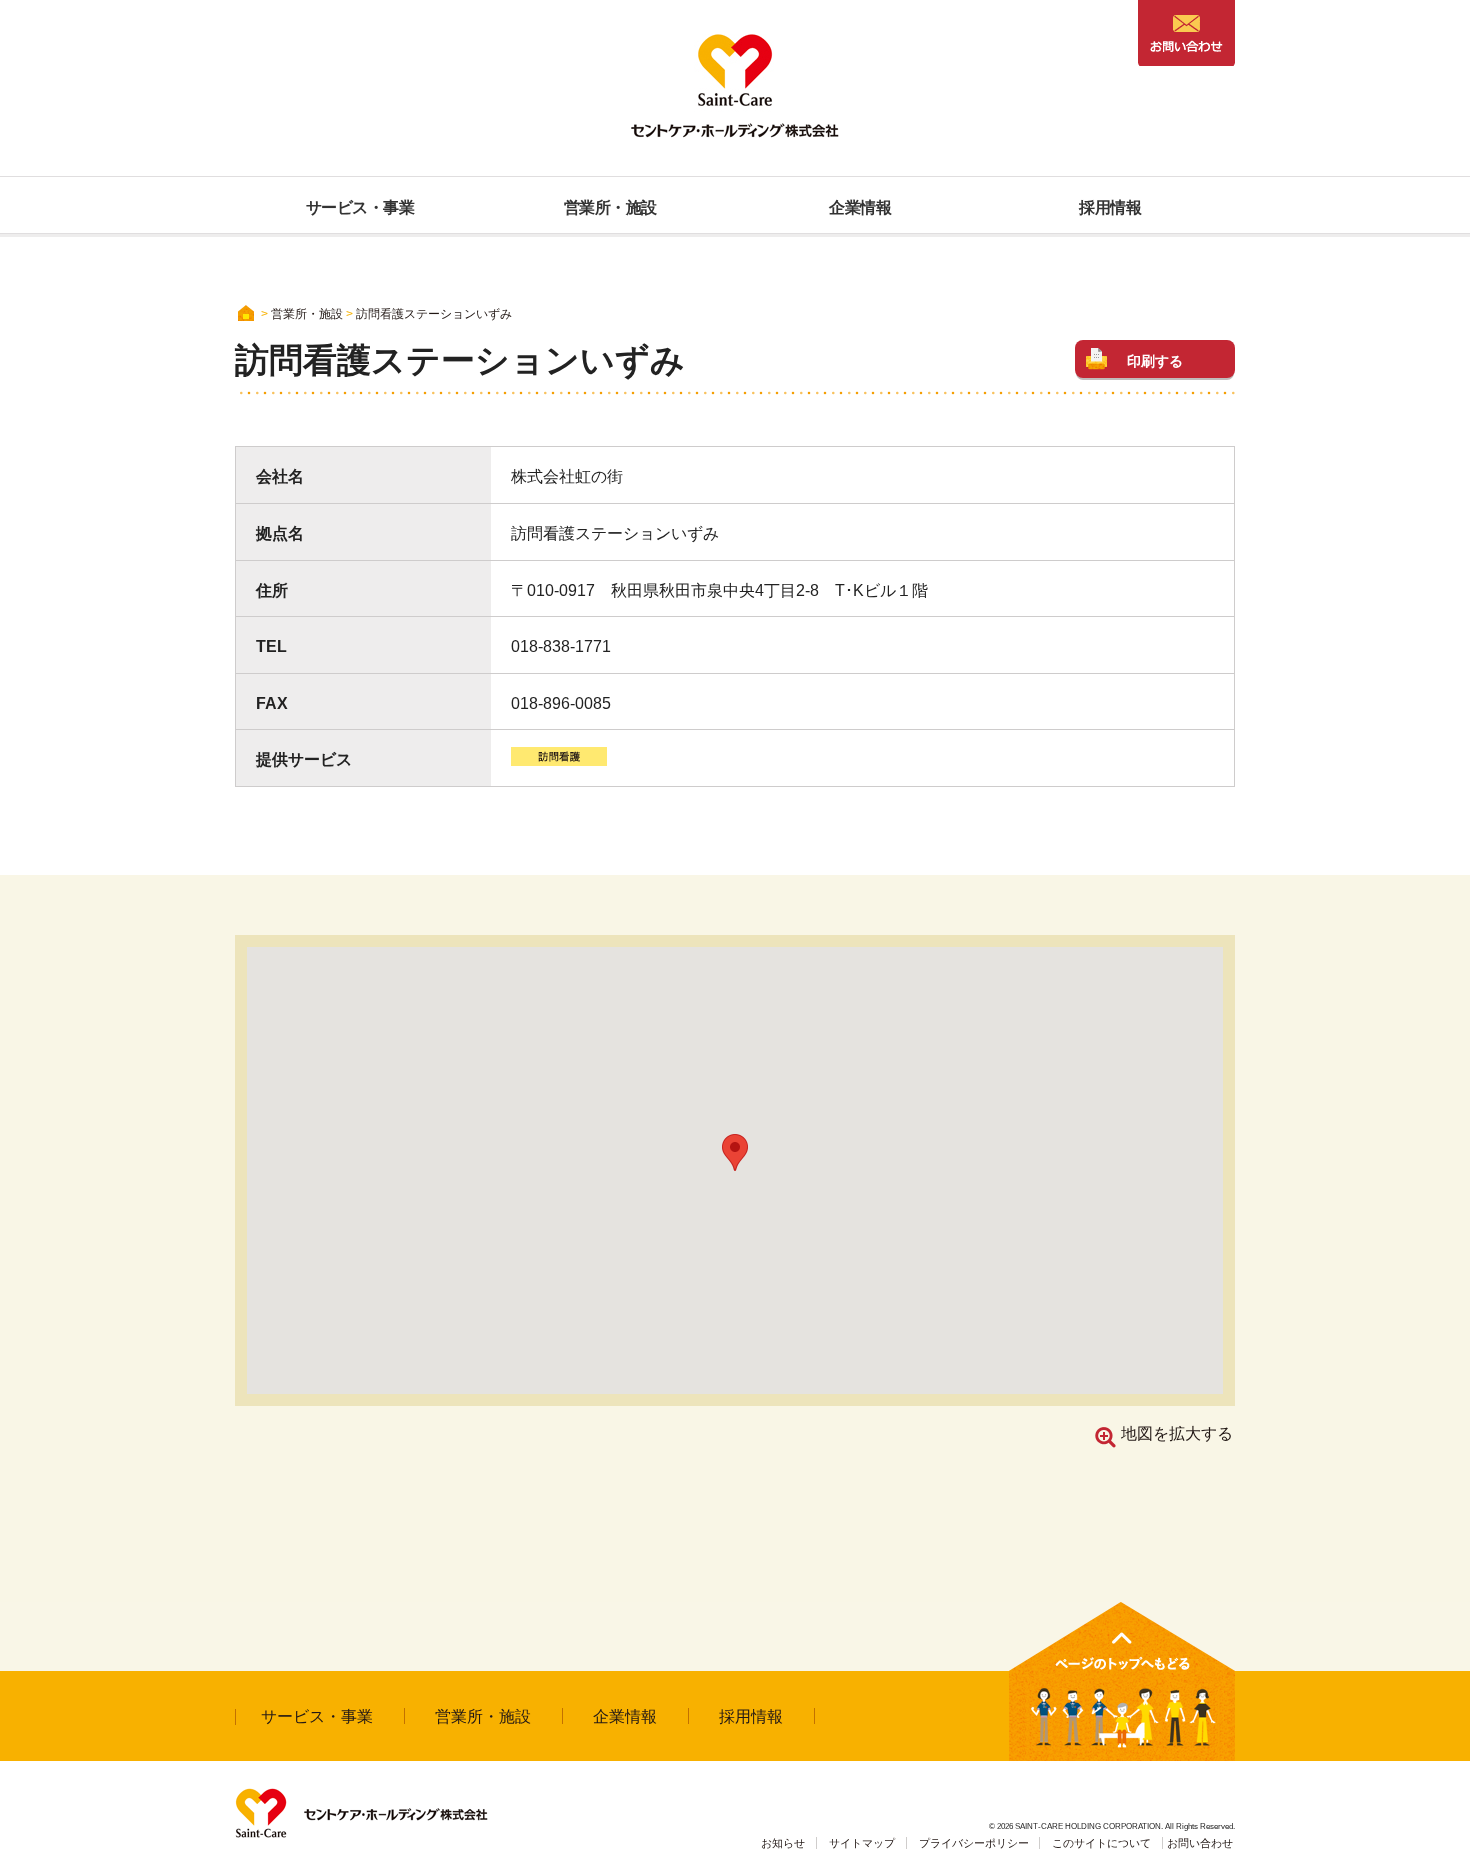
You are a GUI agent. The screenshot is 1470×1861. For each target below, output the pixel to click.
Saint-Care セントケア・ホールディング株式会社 (735, 86)
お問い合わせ (1200, 1843)
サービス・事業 (317, 1716)
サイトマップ (862, 1843)
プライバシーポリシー (974, 1843)
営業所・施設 (483, 1716)
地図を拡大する (1177, 1433)
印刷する (1155, 361)
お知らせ (783, 1843)
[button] (735, 1152)
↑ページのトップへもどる (1122, 1681)
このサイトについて (1101, 1843)
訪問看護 (559, 756)
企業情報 (625, 1716)
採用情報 (751, 1716)
